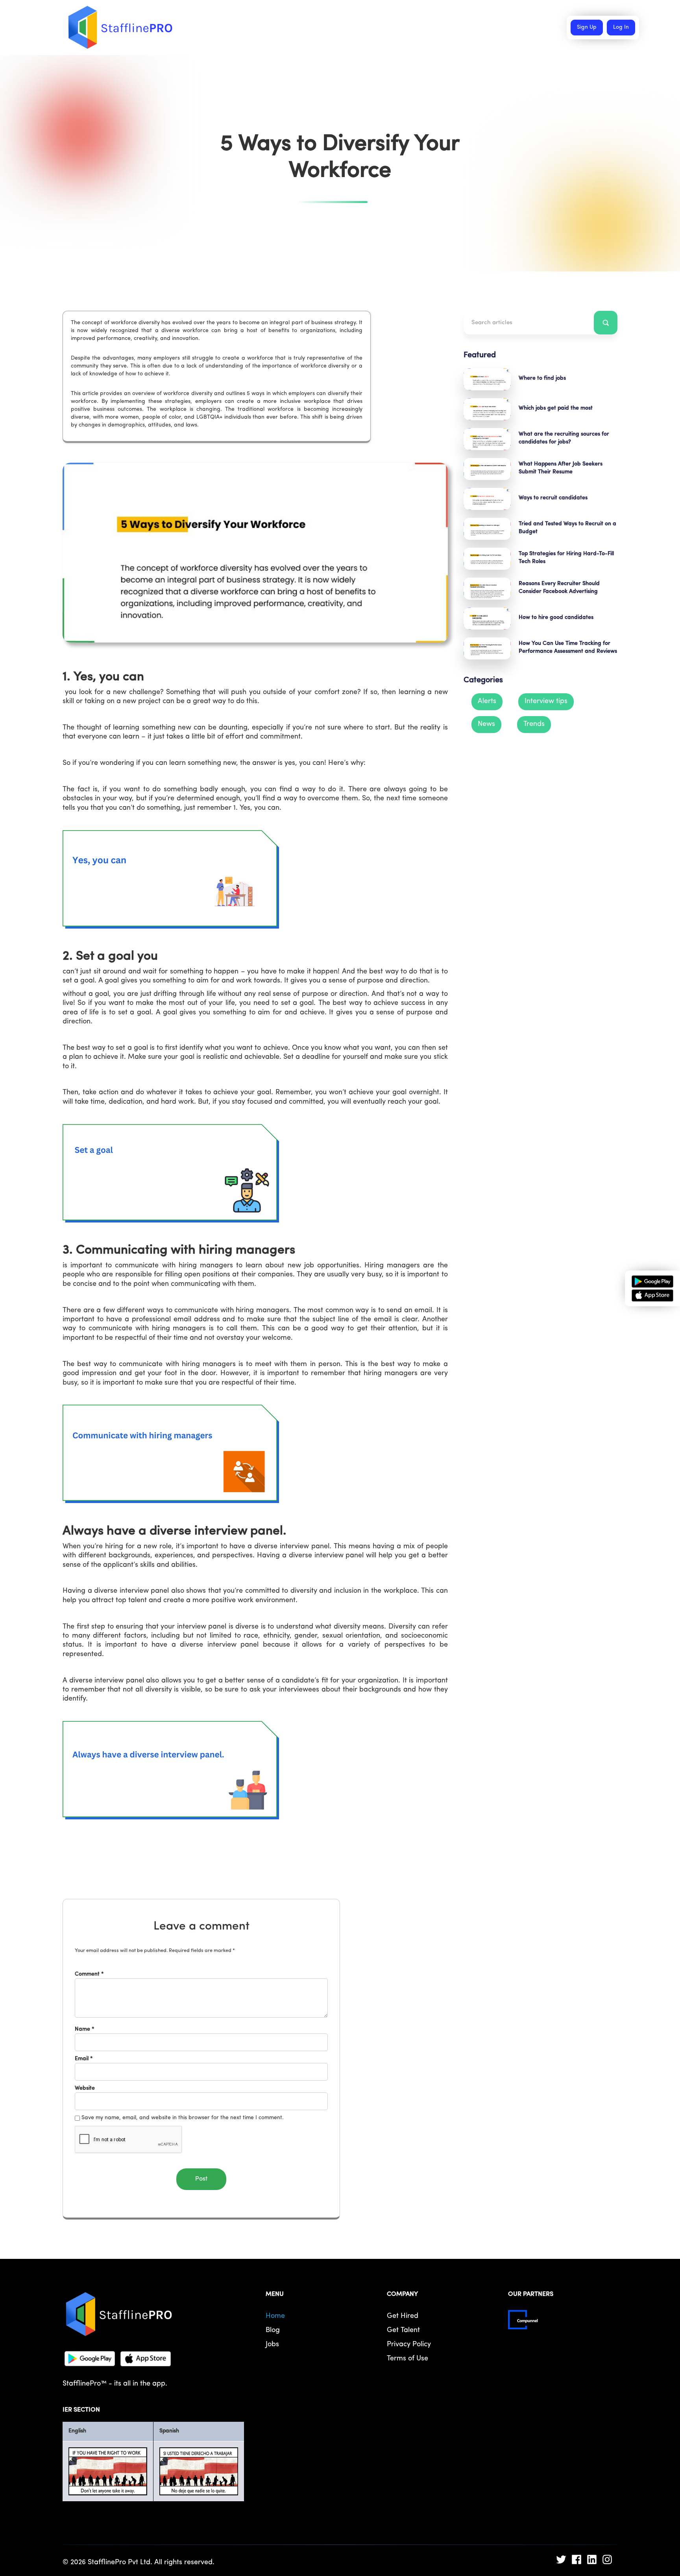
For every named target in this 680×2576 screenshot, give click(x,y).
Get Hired (403, 2316)
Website (85, 2088)
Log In (621, 27)
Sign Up (587, 27)
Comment (89, 1974)
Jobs (272, 2345)
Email (84, 2059)
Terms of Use (407, 2359)
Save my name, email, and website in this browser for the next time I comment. (183, 2118)
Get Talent (403, 2330)
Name (85, 2029)
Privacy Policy (409, 2345)
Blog (273, 2330)
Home (275, 2316)
